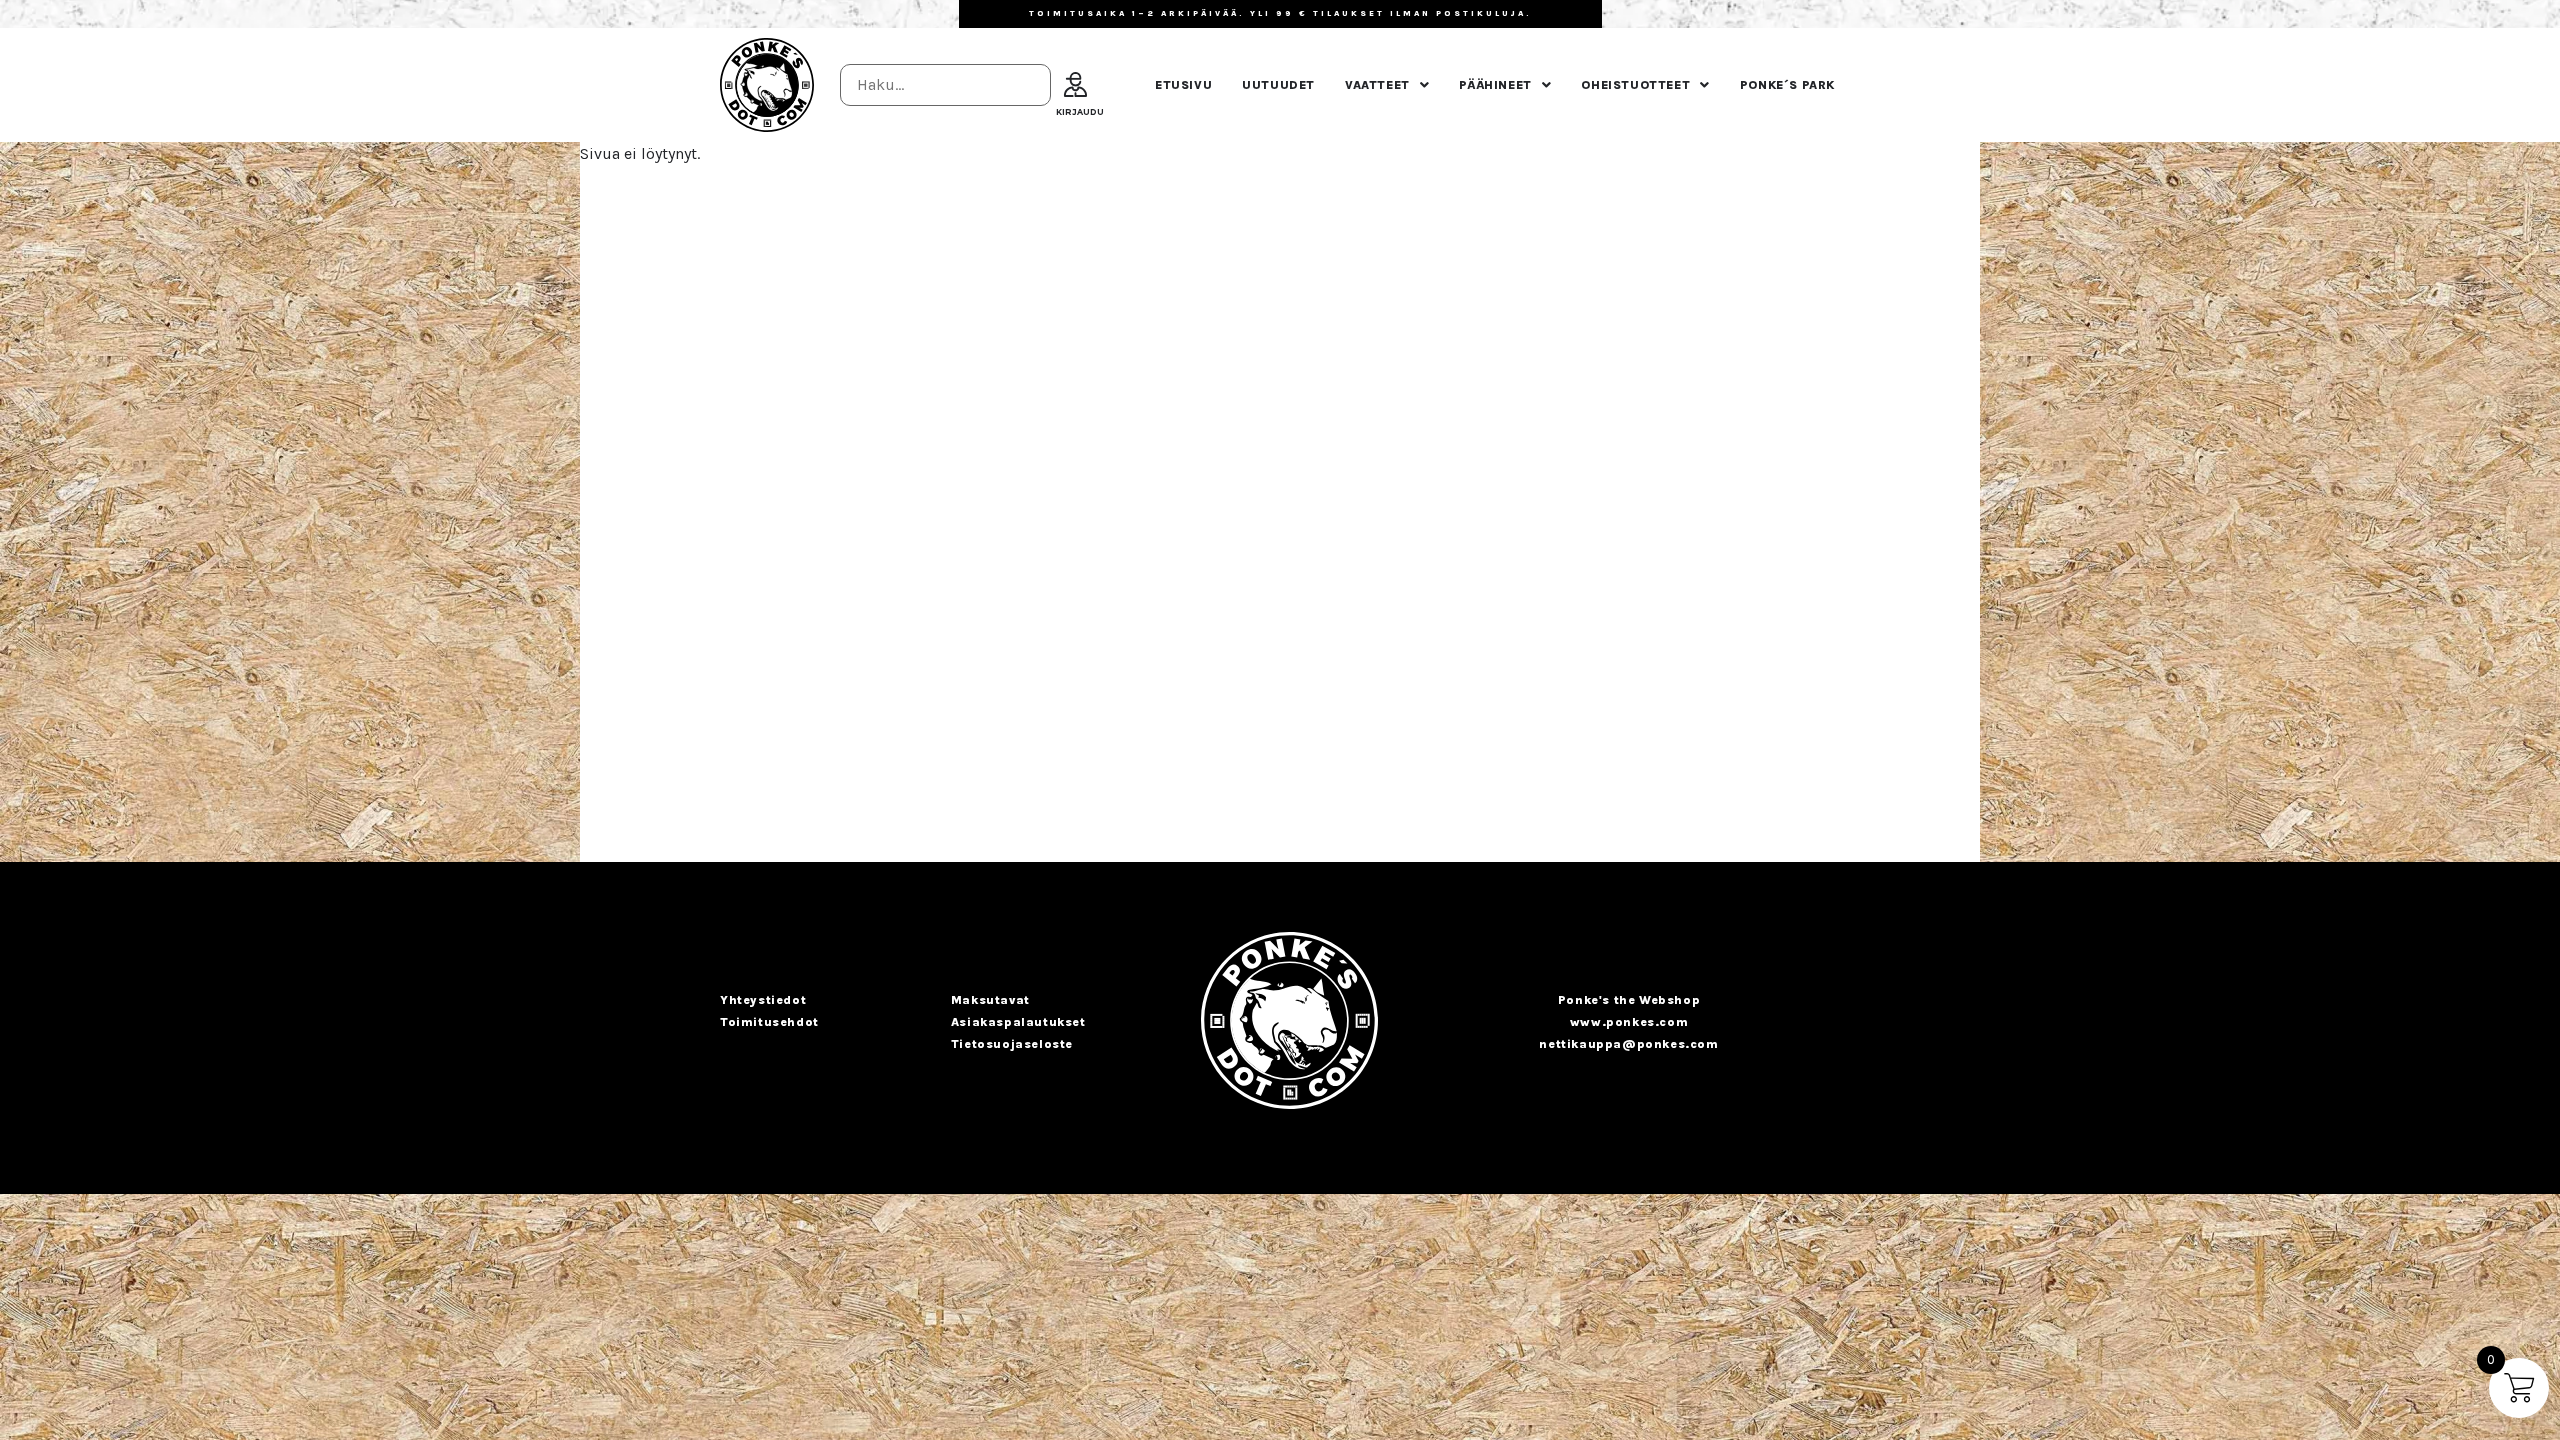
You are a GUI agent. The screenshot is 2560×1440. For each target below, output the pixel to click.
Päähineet (1495, 85)
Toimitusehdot (769, 1022)
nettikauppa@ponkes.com (1628, 1044)
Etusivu (1183, 85)
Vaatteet (1377, 85)
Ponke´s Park (1787, 85)
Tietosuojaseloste (1012, 1044)
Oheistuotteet (1635, 85)
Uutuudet (1278, 85)
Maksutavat (990, 1000)
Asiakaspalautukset (1018, 1022)
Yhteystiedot (763, 1000)
